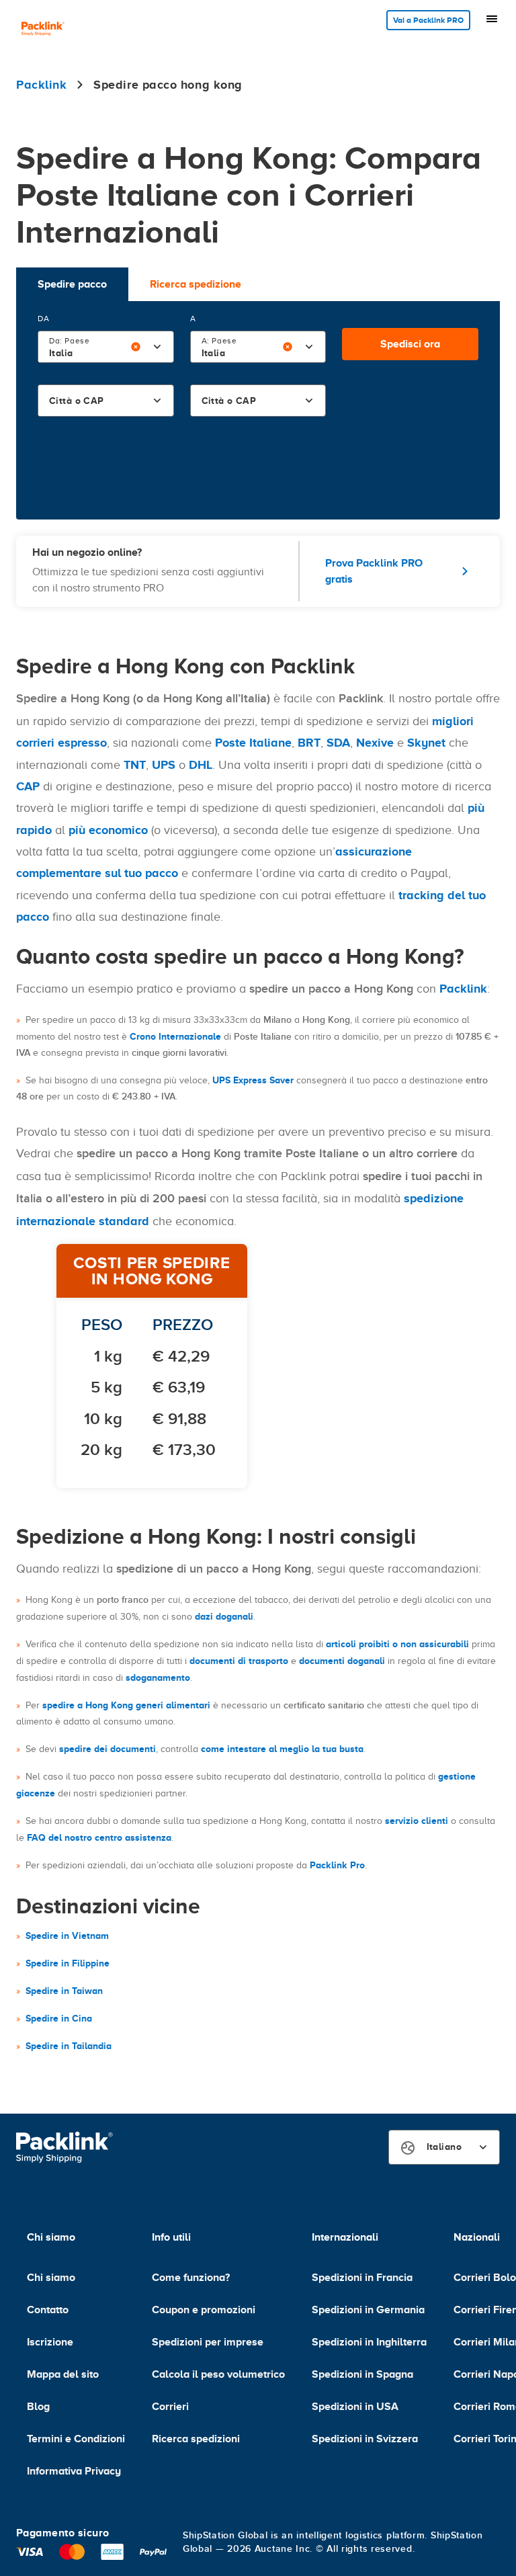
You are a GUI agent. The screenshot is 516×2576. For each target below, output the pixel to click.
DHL (201, 765)
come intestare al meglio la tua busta (282, 1749)
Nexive (375, 743)
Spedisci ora (410, 344)
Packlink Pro (337, 1865)
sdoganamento (158, 1677)
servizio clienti (417, 1821)
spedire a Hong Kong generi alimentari (126, 1705)
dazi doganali (224, 1616)
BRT (309, 743)
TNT (135, 765)
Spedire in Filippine (68, 1963)
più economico (108, 830)
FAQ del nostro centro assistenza (99, 1837)
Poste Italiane (253, 743)
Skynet (426, 743)
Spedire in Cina (59, 2018)
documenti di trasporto (239, 1661)
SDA (338, 743)
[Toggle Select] (157, 347)
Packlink (463, 989)
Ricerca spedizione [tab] (196, 284)
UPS (164, 765)
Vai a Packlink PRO (428, 20)
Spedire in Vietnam (67, 1936)
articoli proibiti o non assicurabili (397, 1644)
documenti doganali (342, 1661)
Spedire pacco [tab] (72, 284)
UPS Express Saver (253, 1080)
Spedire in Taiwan (64, 1991)
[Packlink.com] (43, 30)
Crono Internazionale (175, 1036)
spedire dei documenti (107, 1749)
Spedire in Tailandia (69, 2046)
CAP (28, 786)
